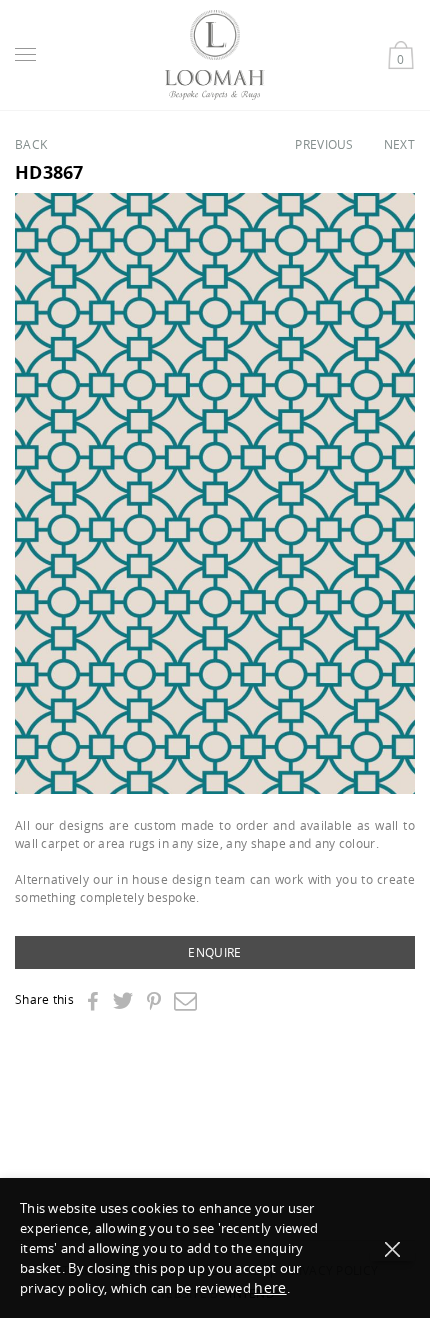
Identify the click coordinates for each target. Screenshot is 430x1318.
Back (31, 144)
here (270, 1287)
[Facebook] (92, 1002)
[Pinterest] (154, 1002)
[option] (215, 493)
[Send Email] (185, 1000)
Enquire (214, 952)
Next (399, 144)
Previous (324, 144)
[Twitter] (122, 1000)
